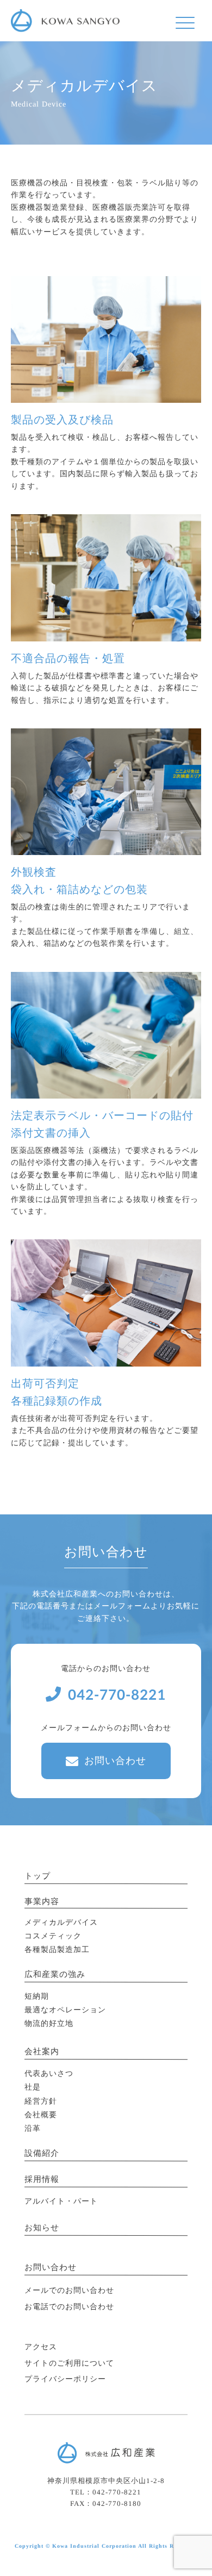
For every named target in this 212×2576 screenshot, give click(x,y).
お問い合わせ (115, 1761)
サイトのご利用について (69, 2363)
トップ (38, 1875)
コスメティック (53, 1936)
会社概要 (41, 2115)
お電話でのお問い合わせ (69, 2307)
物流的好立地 (49, 2023)
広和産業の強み (55, 1974)
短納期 (37, 1996)
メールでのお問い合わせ (69, 2290)
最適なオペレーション (65, 2010)
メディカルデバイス (61, 1922)
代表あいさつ (49, 2073)
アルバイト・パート (61, 2201)
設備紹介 (42, 2153)
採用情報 (42, 2179)
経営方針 (41, 2101)
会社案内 (42, 2051)
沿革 (33, 2128)
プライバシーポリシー (65, 2379)
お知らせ (42, 2228)
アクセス (41, 2347)
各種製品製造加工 (57, 1950)
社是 (33, 2087)
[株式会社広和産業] (65, 16)
